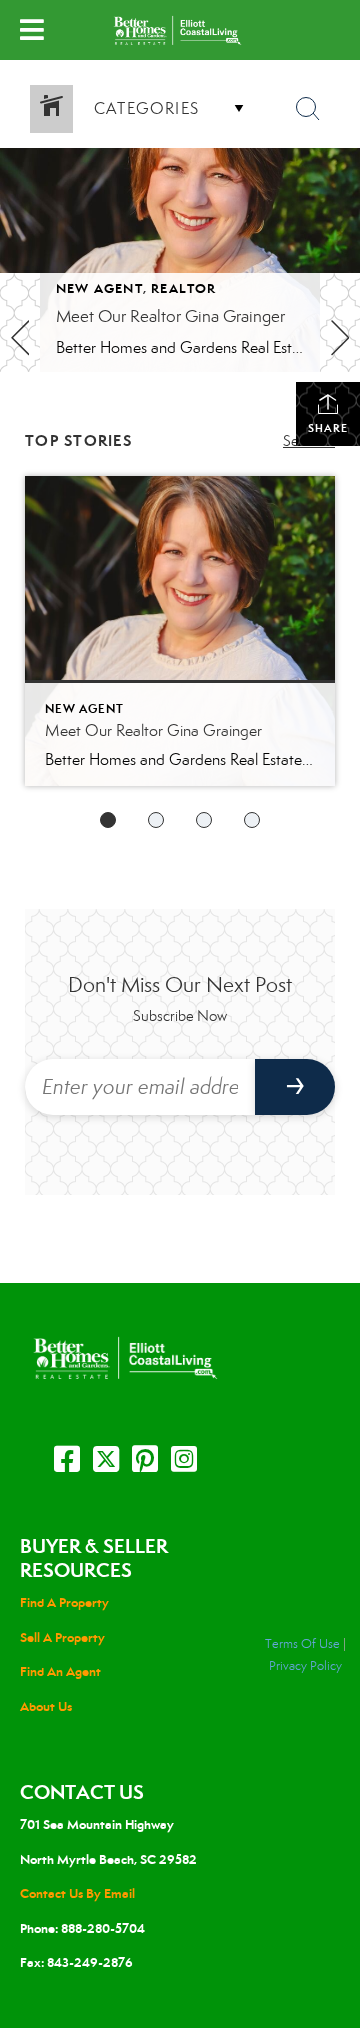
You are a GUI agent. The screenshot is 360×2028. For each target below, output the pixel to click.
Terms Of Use (302, 1644)
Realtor (183, 288)
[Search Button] (308, 109)
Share (328, 428)
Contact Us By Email (77, 1893)
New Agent (99, 288)
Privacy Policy (305, 1666)
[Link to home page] (180, 30)
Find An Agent (60, 1671)
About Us (46, 1706)
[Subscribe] (295, 1087)
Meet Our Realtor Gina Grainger (170, 316)
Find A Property (64, 1602)
